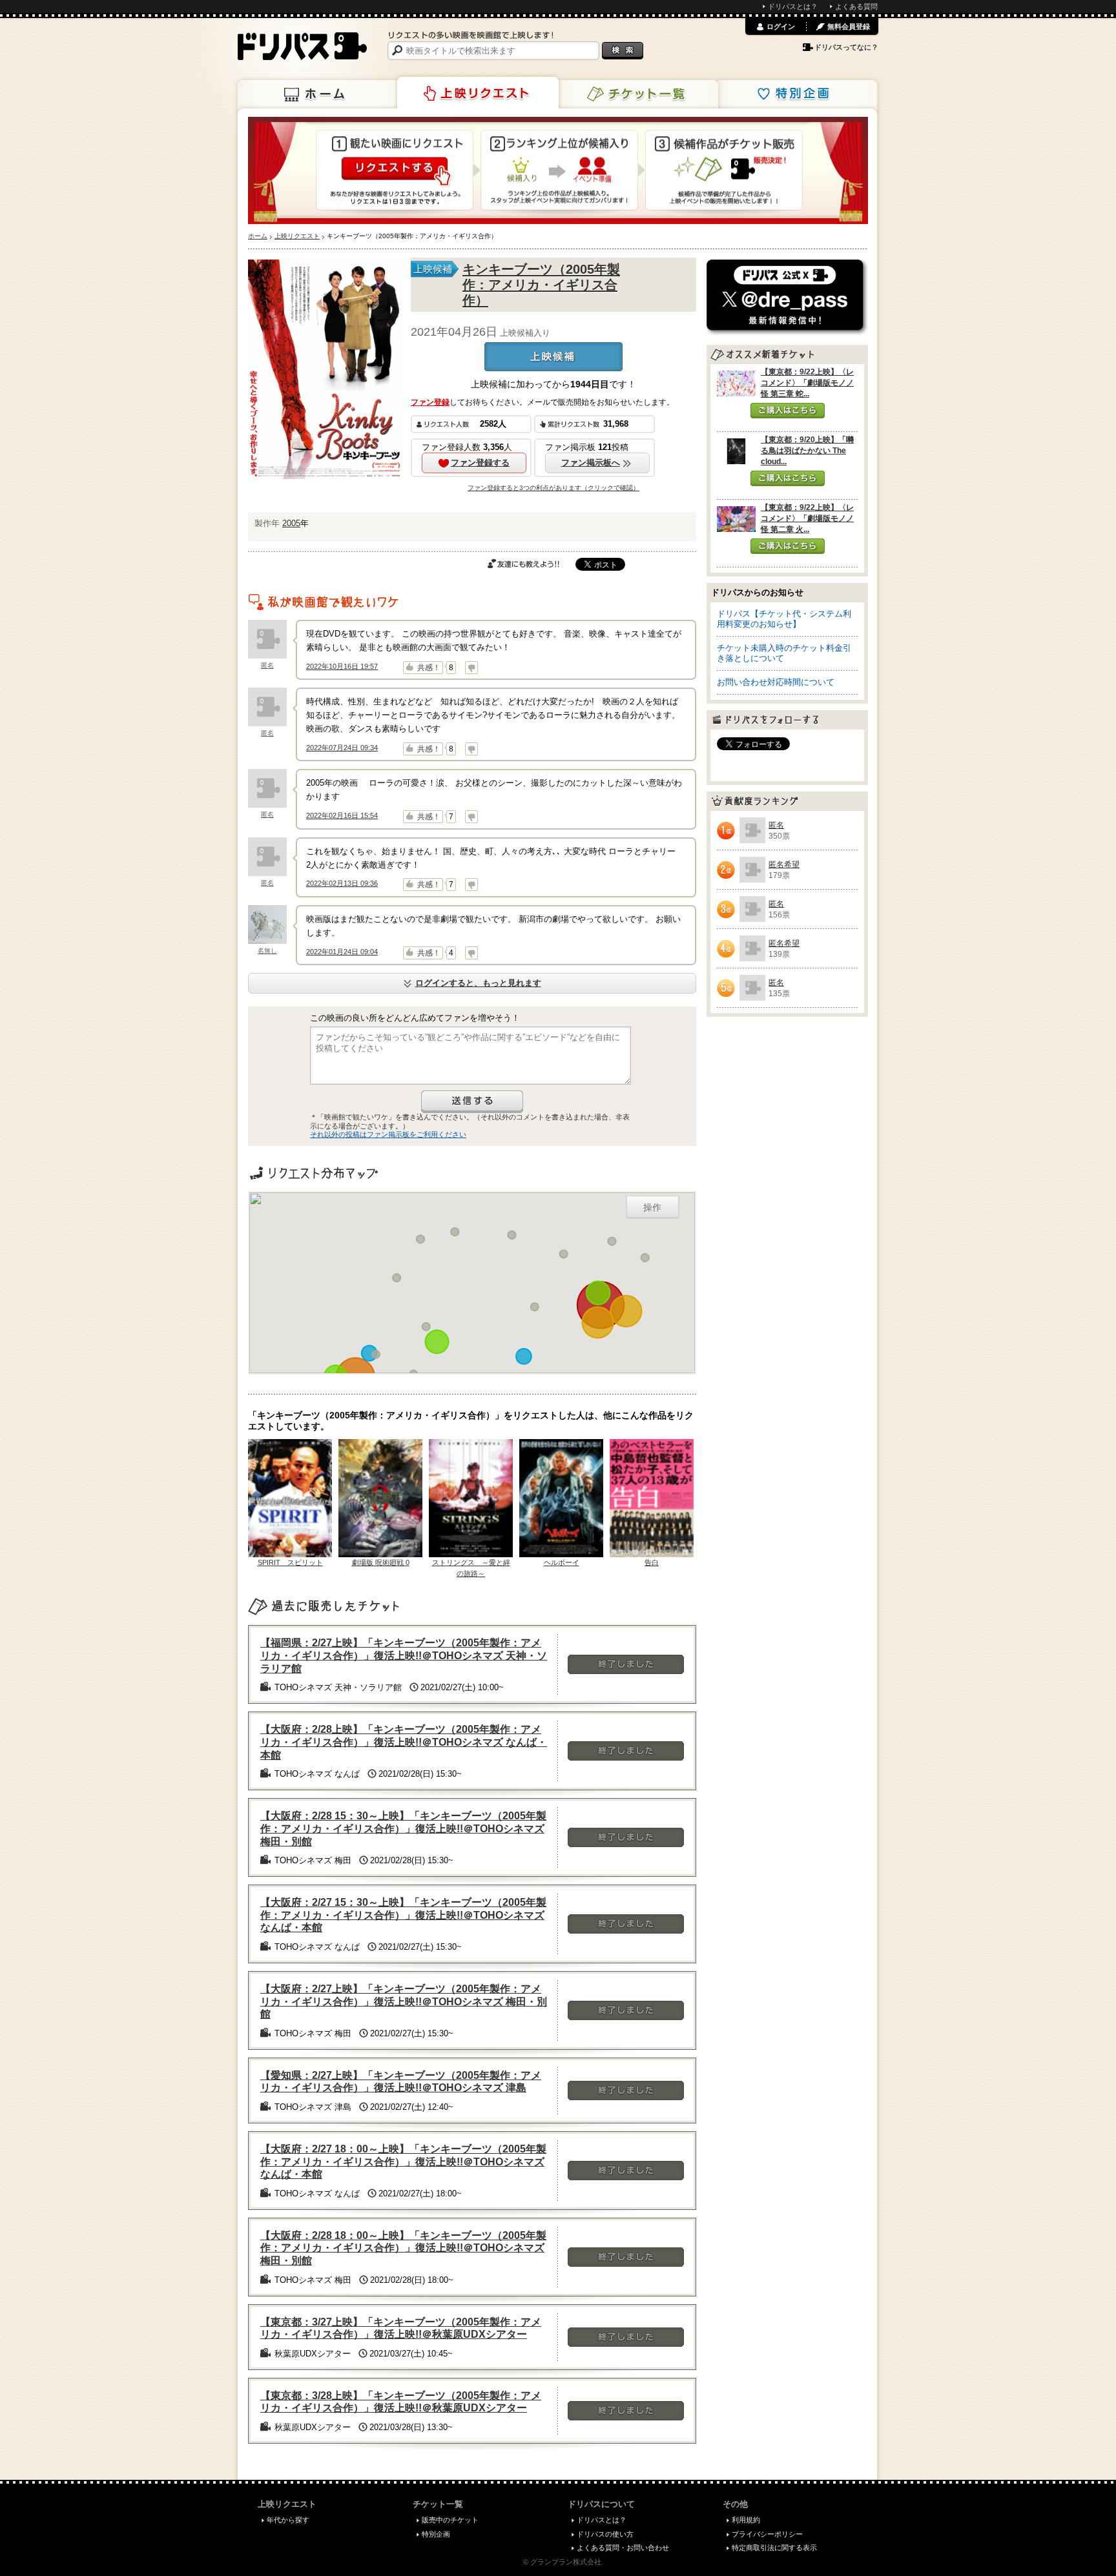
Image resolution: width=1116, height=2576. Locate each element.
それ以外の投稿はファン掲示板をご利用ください (388, 1134)
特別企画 (796, 94)
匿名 (267, 665)
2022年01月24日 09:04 (342, 952)
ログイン (781, 26)
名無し (267, 951)
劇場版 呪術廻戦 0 (381, 1562)
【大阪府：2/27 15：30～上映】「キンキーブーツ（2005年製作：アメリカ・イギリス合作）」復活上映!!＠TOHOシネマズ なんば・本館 (403, 1915)
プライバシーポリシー (767, 2534)
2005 (291, 523)
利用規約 (746, 2520)
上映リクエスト (478, 93)
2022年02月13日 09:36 (342, 883)
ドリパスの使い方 (605, 2534)
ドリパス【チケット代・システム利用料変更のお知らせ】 (784, 619)
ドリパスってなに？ (846, 47)
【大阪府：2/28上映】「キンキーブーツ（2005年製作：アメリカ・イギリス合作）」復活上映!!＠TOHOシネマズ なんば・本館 (404, 1742)
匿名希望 (784, 864)
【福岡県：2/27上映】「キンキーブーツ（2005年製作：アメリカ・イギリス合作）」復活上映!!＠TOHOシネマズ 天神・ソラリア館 (404, 1655)
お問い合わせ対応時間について (776, 682)
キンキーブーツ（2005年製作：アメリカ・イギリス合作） (541, 285)
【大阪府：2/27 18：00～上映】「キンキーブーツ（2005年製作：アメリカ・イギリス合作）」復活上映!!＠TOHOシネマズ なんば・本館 (403, 2162)
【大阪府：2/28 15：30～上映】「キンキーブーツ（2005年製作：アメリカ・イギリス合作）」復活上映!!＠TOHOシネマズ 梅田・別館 (403, 1828)
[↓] (471, 668)
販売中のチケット (450, 2520)
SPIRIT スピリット (290, 1562)
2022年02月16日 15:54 (342, 815)
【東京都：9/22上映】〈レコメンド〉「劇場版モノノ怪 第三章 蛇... (807, 383)
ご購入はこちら (788, 411)
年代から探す (288, 2520)
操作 (652, 1207)
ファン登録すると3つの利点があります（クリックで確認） (553, 488)
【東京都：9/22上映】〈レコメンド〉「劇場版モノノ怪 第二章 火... (807, 518)
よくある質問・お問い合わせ (623, 2548)
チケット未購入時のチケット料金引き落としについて (784, 653)
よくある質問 (856, 6)
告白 (652, 1562)
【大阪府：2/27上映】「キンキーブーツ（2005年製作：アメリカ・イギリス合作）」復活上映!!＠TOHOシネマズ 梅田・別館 (404, 2001)
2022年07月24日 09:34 (342, 748)
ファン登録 (430, 402)
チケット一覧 (637, 94)
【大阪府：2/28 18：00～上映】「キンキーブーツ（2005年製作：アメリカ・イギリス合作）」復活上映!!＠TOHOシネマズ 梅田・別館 (403, 2248)
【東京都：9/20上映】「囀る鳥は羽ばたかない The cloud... (807, 451)
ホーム (318, 94)
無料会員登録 (849, 26)
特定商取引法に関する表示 (774, 2548)
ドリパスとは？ (793, 6)
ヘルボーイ (562, 1562)
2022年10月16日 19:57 (342, 666)
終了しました (626, 1664)
